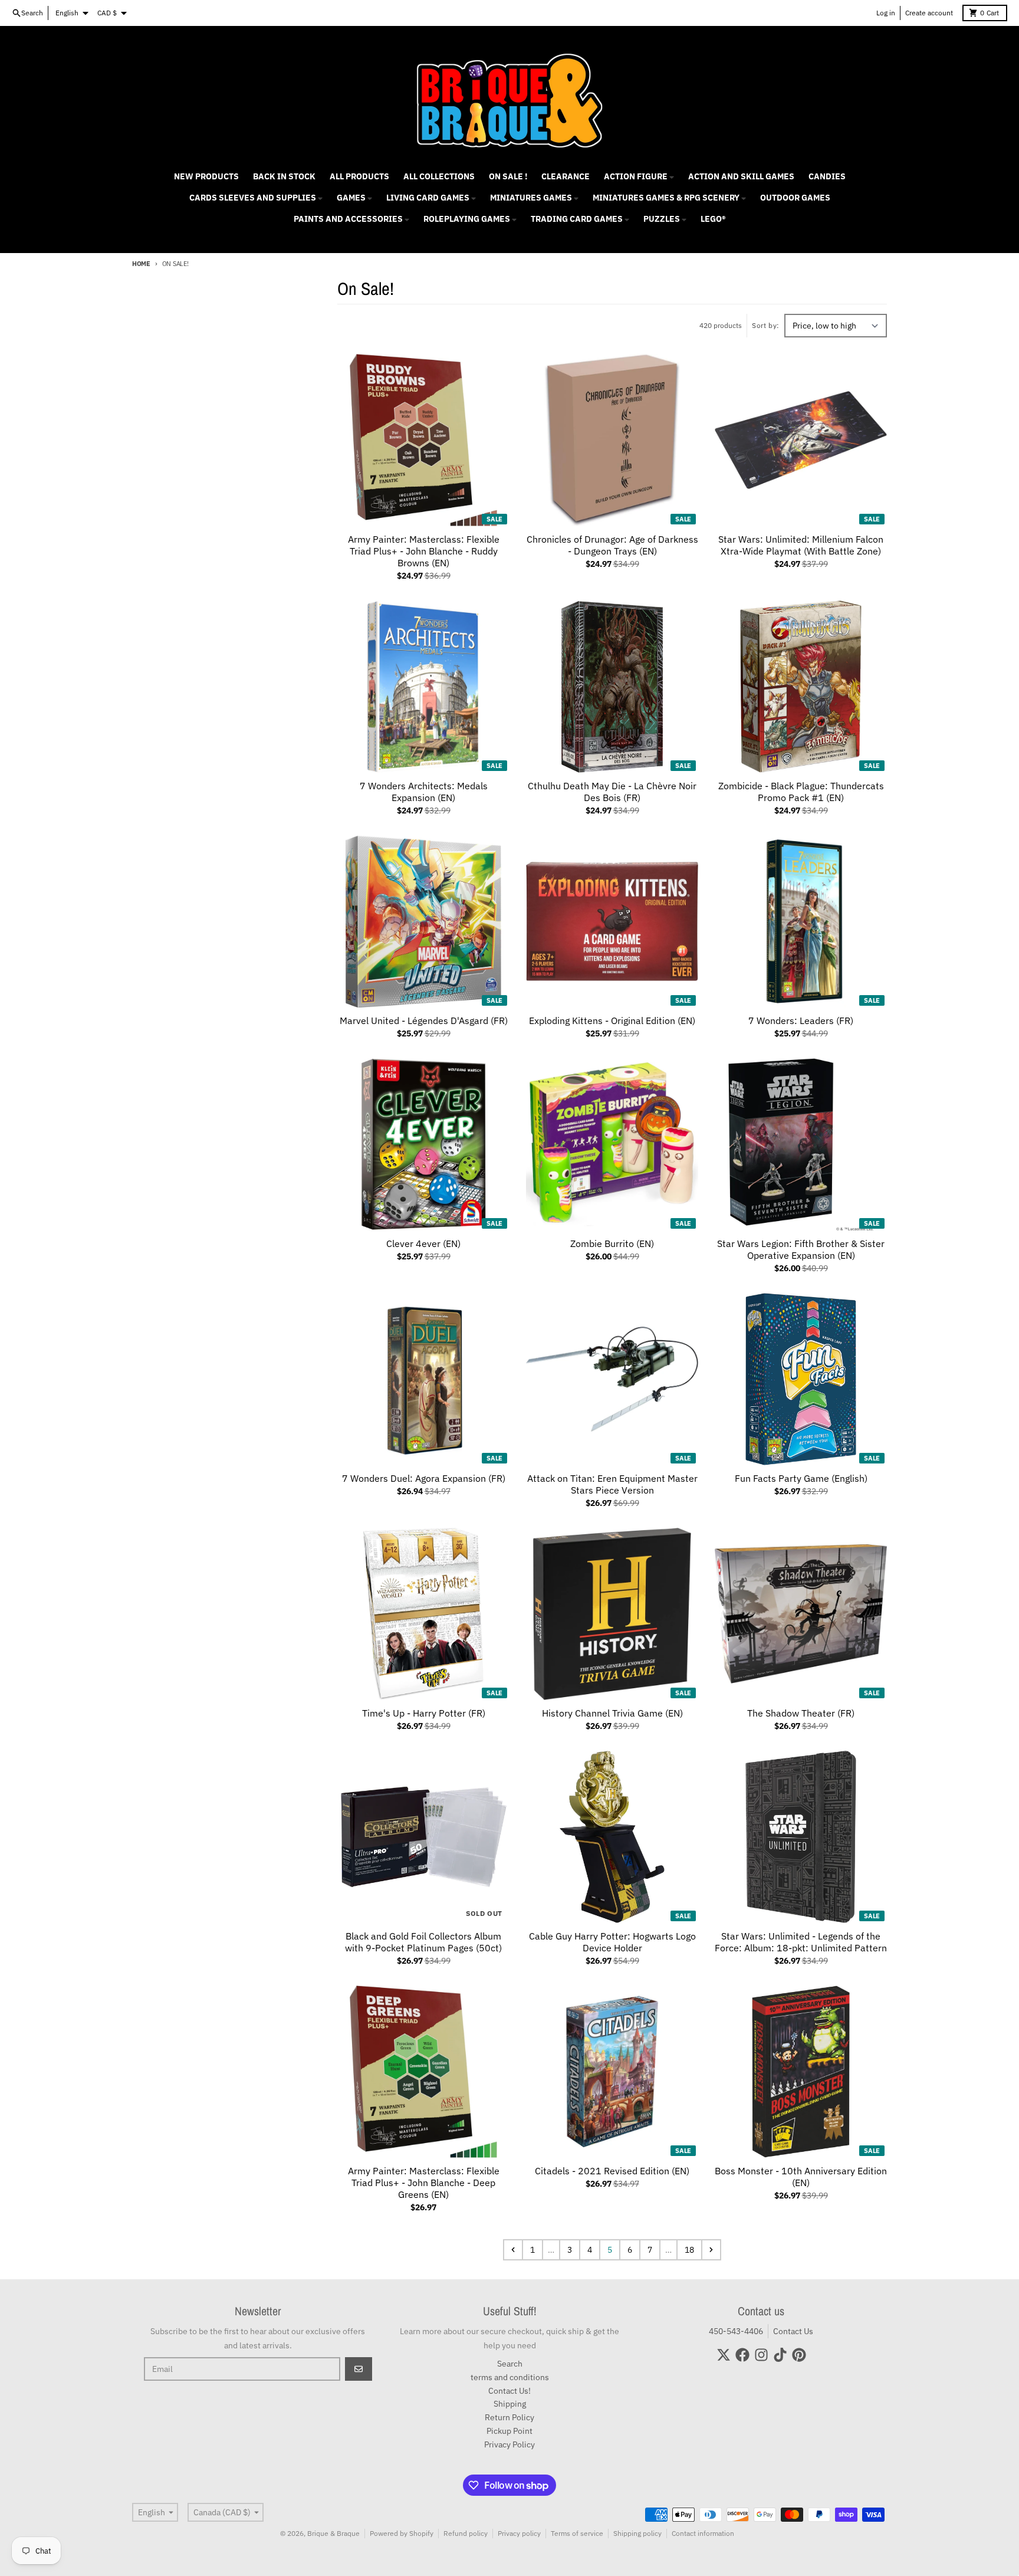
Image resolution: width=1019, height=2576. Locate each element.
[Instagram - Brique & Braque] (761, 2355)
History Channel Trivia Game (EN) (612, 1713)
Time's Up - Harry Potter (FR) (424, 1713)
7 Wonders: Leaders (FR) (801, 1020)
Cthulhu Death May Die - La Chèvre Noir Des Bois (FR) (612, 792)
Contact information (703, 2533)
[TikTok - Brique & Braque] (780, 2355)
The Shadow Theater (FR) (801, 1713)
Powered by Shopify (402, 2533)
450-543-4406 (736, 2331)
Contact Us (793, 2331)
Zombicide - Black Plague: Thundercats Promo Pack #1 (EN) (801, 792)
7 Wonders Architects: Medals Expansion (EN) (424, 792)
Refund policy (466, 2533)
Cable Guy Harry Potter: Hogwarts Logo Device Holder (612, 1942)
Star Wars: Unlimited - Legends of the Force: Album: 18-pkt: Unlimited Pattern (801, 1942)
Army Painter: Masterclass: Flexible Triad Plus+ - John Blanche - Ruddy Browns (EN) (424, 551)
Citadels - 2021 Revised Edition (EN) (612, 2171)
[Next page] (711, 2250)
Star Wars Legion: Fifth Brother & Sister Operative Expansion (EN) (801, 1249)
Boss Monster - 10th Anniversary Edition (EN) (801, 2177)
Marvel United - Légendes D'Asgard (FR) (424, 1020)
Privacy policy (519, 2533)
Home (141, 264)
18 (689, 2250)
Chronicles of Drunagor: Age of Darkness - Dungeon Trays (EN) (612, 545)
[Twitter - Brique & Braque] (724, 2355)
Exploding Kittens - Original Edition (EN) (612, 1020)
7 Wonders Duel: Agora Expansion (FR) (424, 1478)
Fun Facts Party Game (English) (801, 1478)
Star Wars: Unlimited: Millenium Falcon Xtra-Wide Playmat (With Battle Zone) (801, 545)
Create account (929, 13)
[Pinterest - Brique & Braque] (799, 2355)
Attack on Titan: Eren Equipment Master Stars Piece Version (612, 1484)
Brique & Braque (333, 2533)
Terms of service (577, 2533)
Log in (886, 13)
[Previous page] (513, 2250)
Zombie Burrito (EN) (612, 1243)
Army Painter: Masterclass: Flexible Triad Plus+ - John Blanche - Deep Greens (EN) (424, 2183)
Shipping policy (637, 2533)
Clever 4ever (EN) (423, 1243)
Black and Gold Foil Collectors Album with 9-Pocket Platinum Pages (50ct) (423, 1942)
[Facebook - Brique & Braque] (742, 2355)
